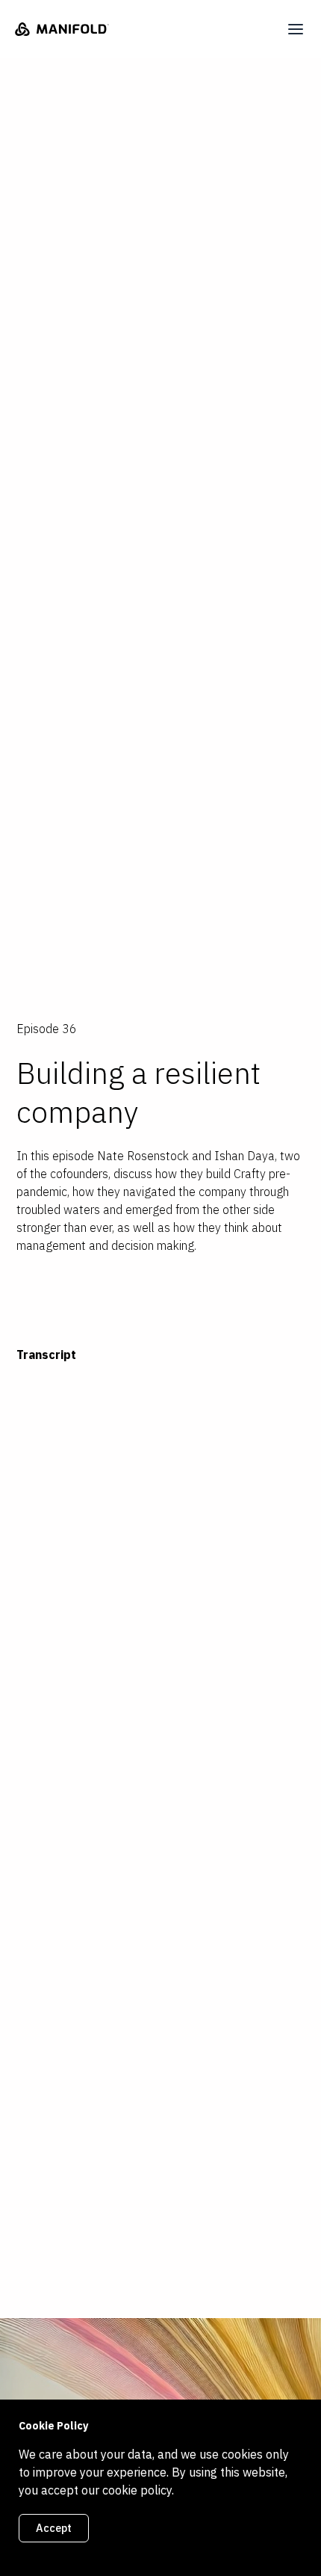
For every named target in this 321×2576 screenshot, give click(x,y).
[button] (296, 29)
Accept (54, 2528)
